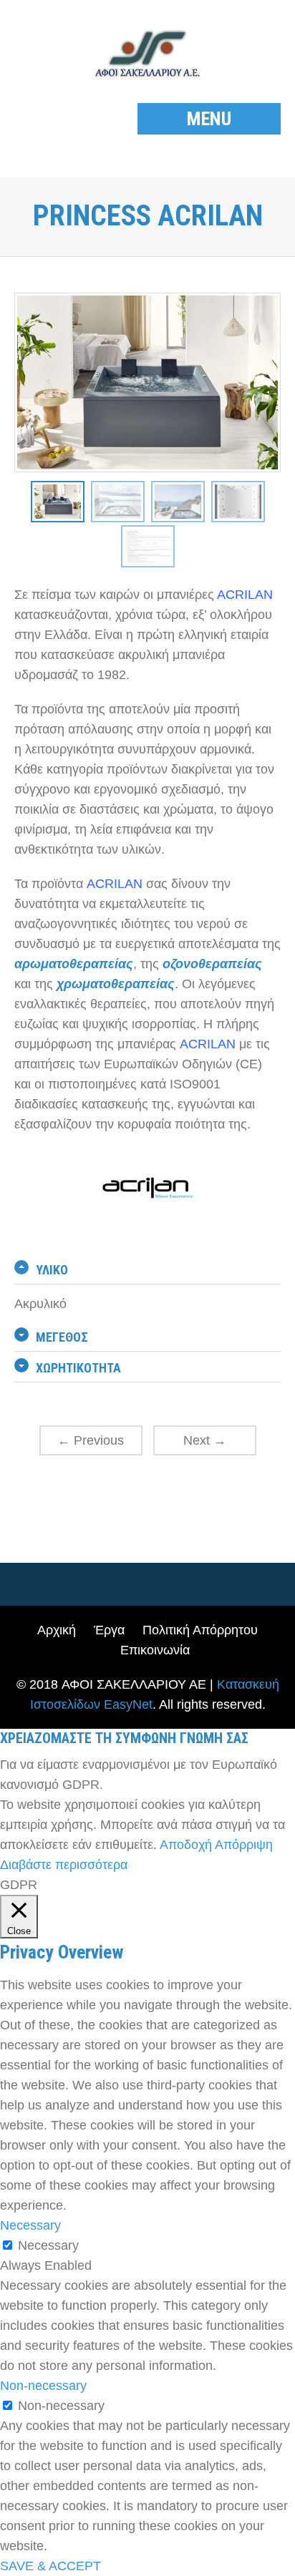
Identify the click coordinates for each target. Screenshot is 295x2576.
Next (205, 1440)
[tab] (147, 1270)
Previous (91, 1440)
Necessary (48, 2245)
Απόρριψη (244, 1845)
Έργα (109, 1630)
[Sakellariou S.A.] (147, 55)
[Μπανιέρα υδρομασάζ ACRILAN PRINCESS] (118, 501)
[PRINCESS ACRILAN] (58, 501)
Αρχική (57, 1630)
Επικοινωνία (155, 1650)
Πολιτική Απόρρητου (200, 1630)
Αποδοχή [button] (186, 1845)
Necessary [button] (30, 2225)
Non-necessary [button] (43, 2386)
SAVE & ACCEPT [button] (50, 2566)
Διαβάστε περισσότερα (64, 1865)
